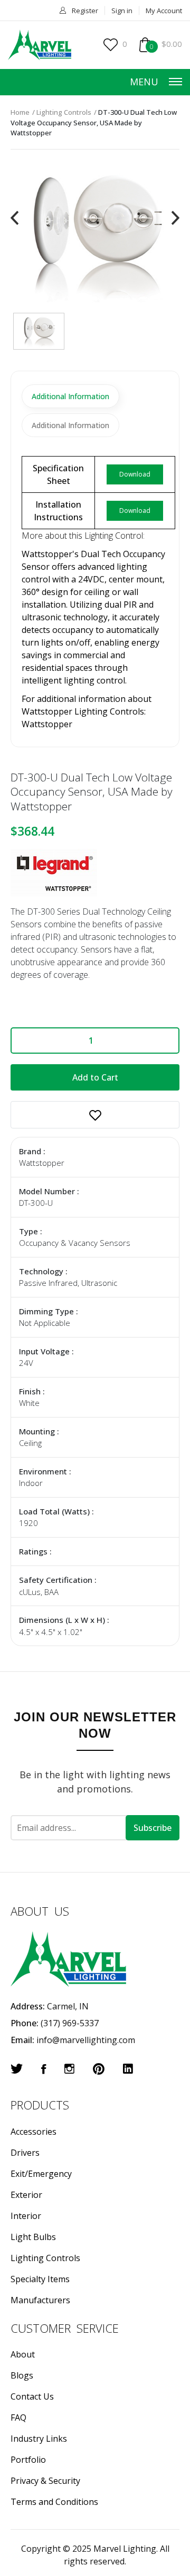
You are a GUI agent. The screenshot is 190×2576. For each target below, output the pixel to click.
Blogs (22, 2375)
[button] (95, 1115)
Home (20, 112)
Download (135, 474)
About (23, 2354)
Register (85, 11)
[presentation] (15, 218)
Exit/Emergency (41, 2174)
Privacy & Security (45, 2481)
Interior (26, 2216)
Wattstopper (47, 724)
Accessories (34, 2132)
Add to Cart (95, 1077)
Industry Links (39, 2439)
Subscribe (153, 1828)
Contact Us (32, 2396)
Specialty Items (40, 2279)
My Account (164, 11)
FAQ (18, 2418)
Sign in (122, 11)
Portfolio (28, 2460)
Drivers (25, 2153)
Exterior (26, 2195)
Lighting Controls (64, 112)
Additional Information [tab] (70, 396)
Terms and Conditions (54, 2502)
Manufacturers (40, 2300)
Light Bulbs (33, 2237)
